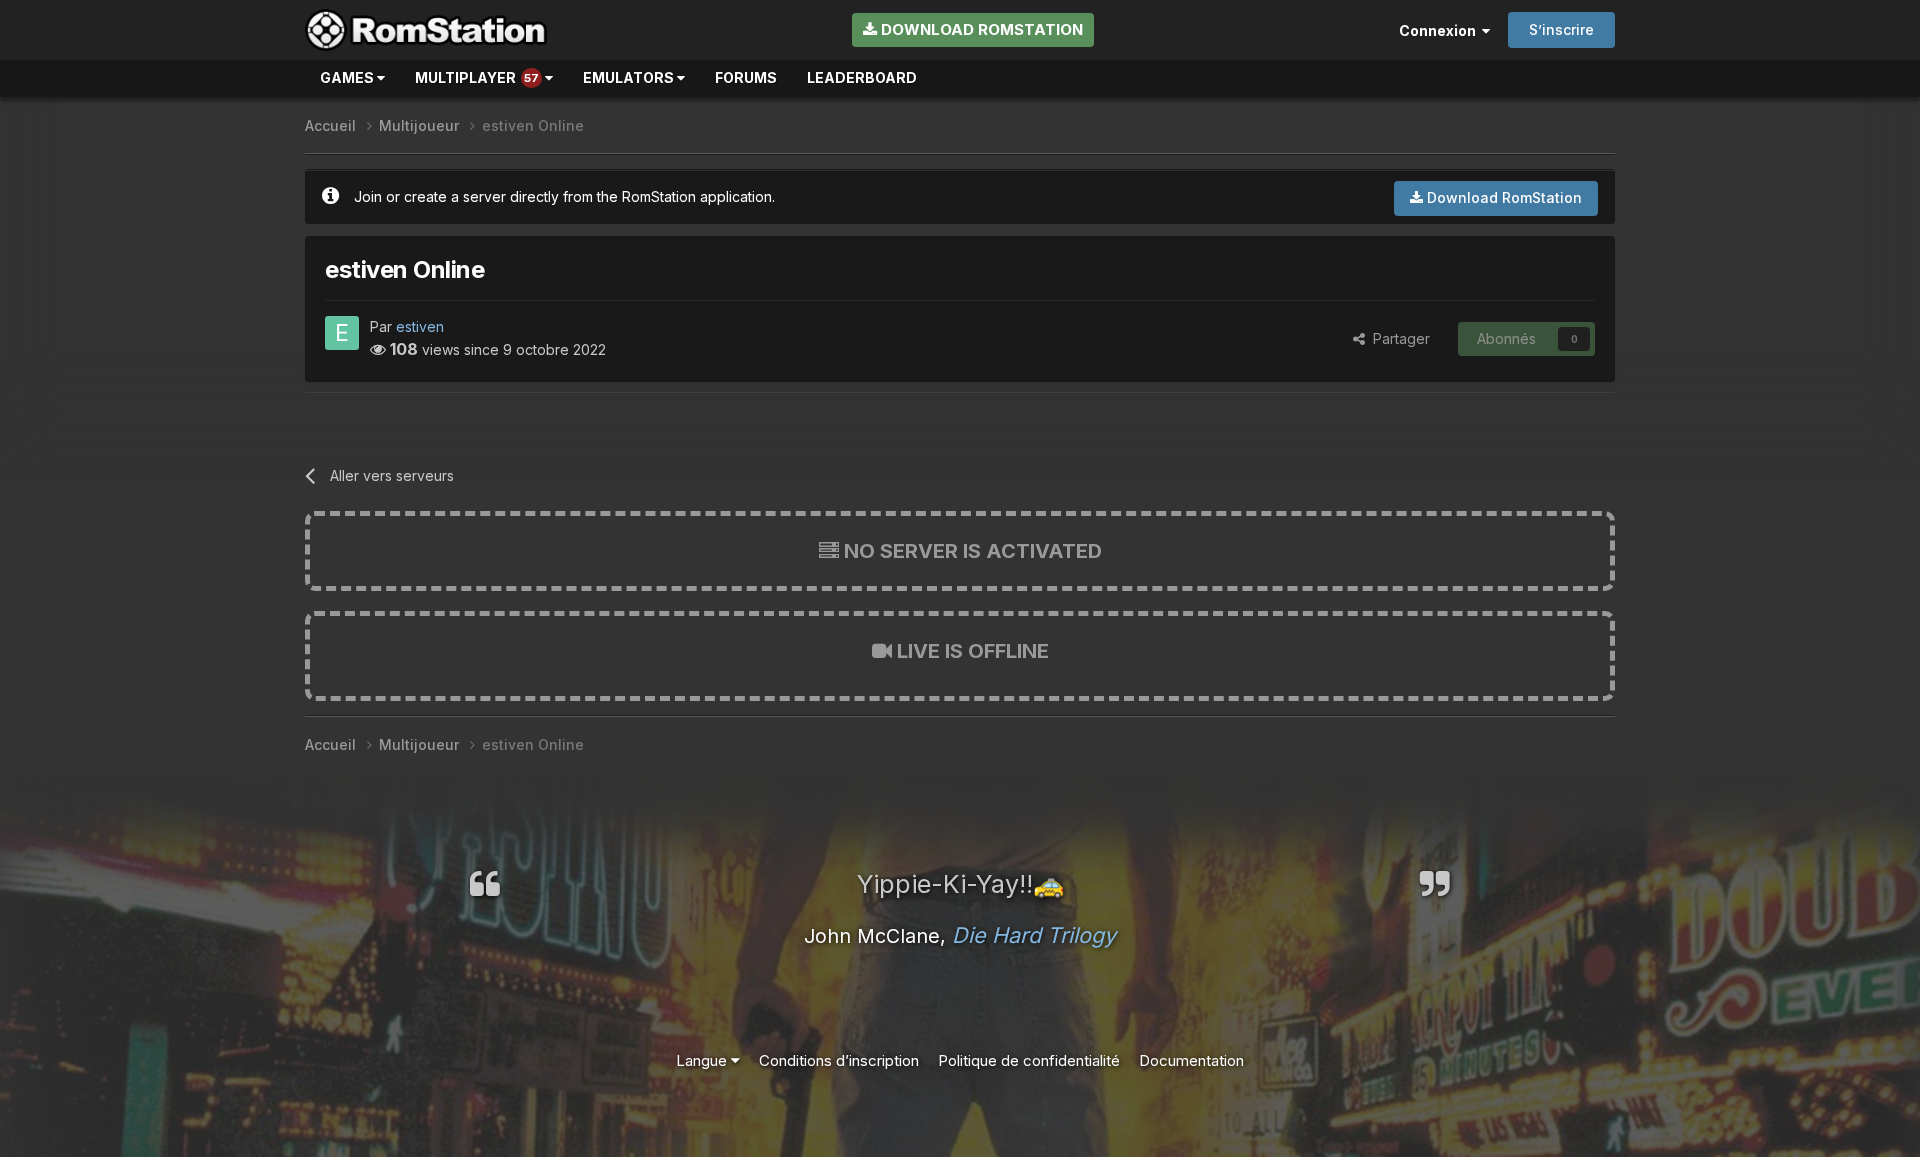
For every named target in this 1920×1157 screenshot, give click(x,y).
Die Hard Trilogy (1034, 935)
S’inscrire (1561, 29)
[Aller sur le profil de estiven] (342, 333)
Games (348, 77)
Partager (1397, 338)
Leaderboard (862, 77)
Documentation (1191, 1060)
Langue (703, 1060)
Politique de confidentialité (1029, 1060)
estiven (420, 326)
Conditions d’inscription (839, 1060)
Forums (746, 77)
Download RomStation (980, 29)
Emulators (630, 77)
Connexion (1440, 30)
